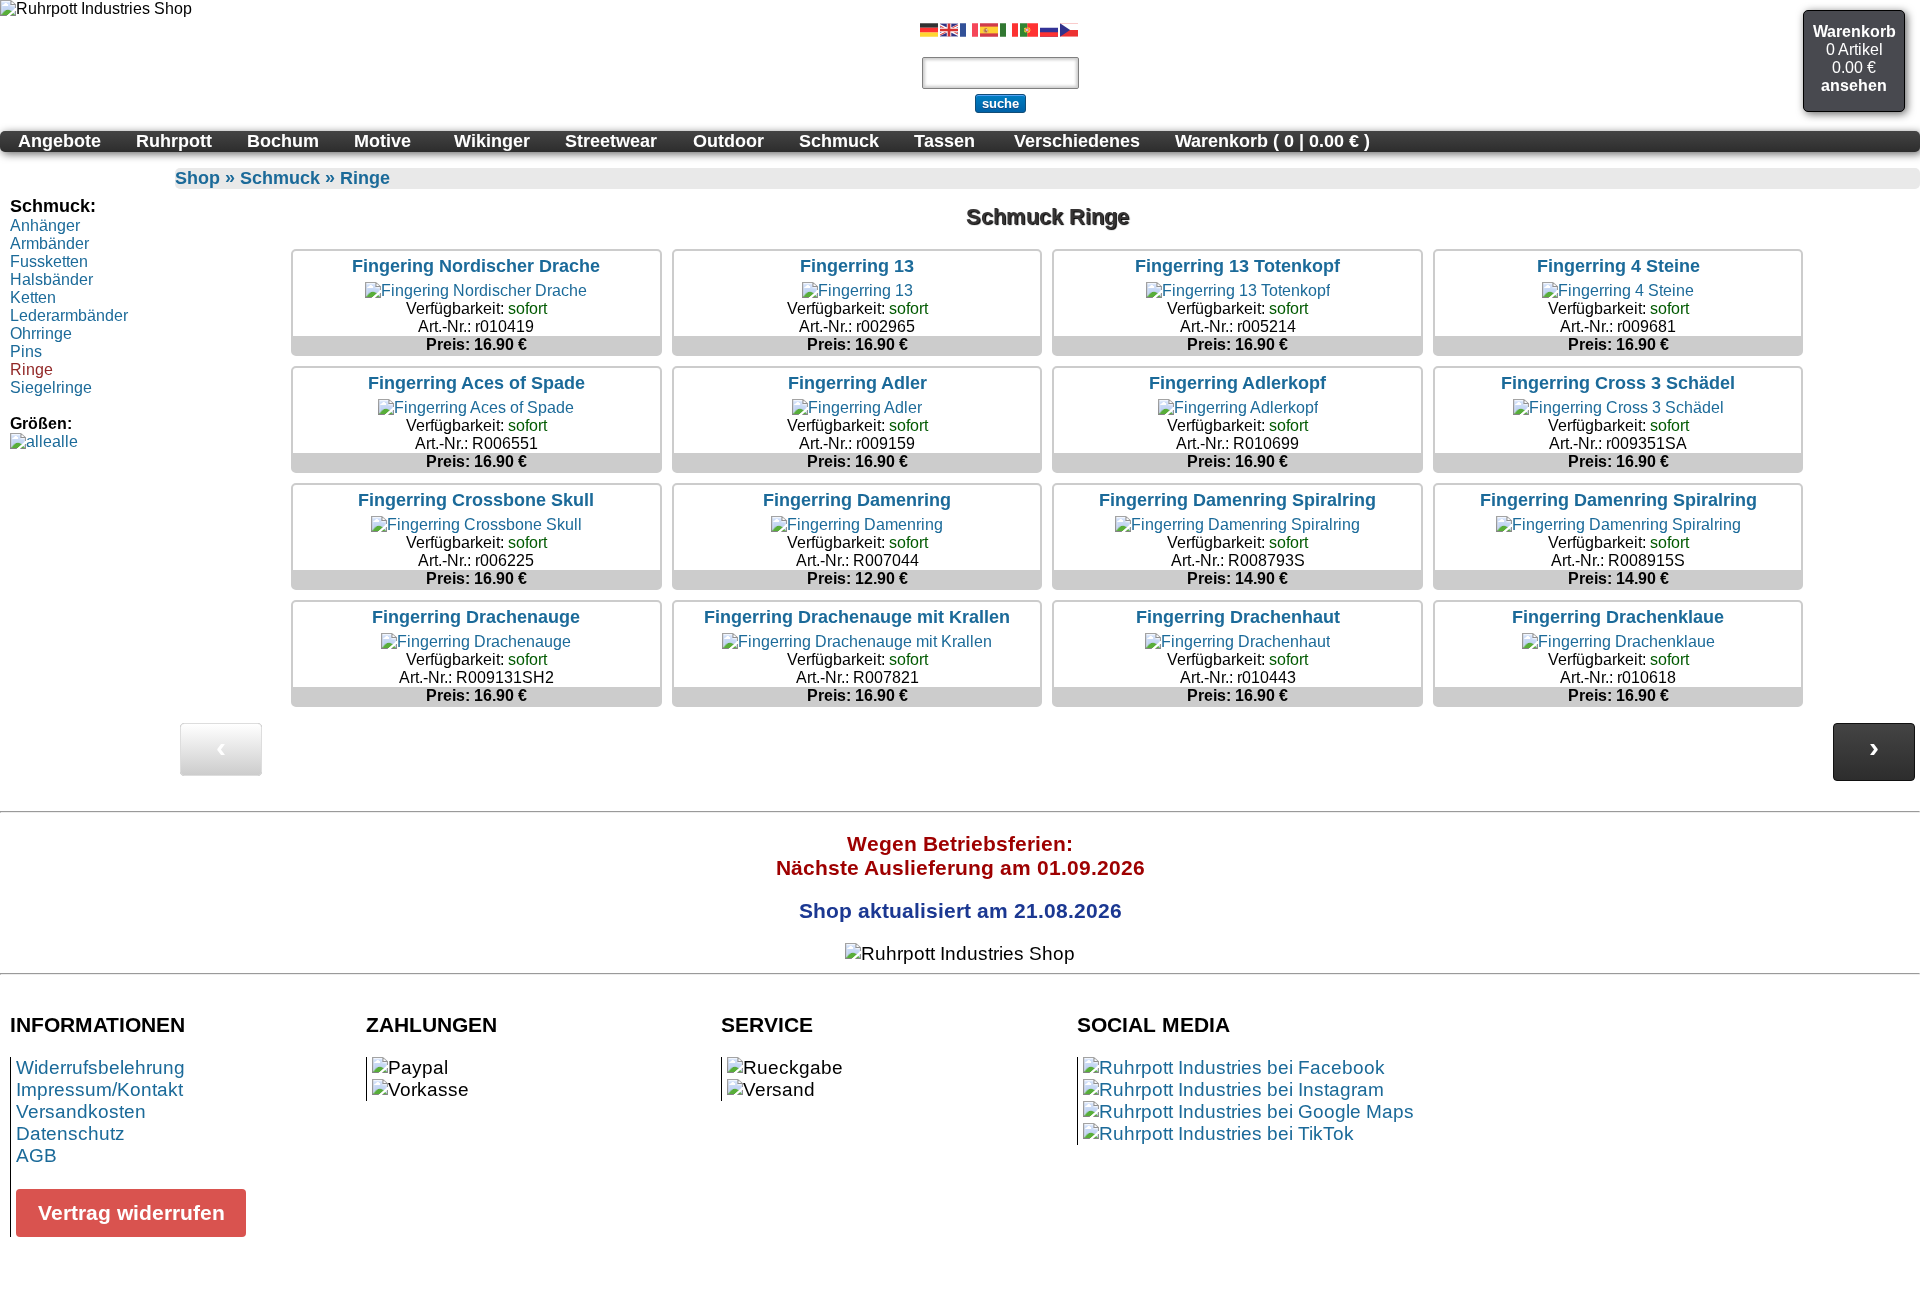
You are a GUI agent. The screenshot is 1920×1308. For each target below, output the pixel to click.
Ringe (31, 369)
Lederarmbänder (69, 315)
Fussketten (49, 261)
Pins (26, 351)
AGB (36, 1155)
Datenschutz (70, 1133)
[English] (950, 28)
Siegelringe (51, 387)
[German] (930, 28)
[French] (970, 28)
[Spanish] (990, 28)
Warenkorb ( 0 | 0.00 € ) (1272, 141)
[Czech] (1070, 28)
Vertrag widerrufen (131, 1212)
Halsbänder (51, 279)
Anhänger (45, 225)
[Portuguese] (1030, 28)
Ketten (33, 297)
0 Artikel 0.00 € (1854, 58)
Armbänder (49, 243)
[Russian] (1050, 28)
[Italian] (1010, 28)
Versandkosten (81, 1111)
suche (1000, 103)
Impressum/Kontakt (99, 1089)
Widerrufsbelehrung (100, 1067)
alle (65, 441)
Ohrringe (41, 333)
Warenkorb (1854, 31)
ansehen (1854, 85)
